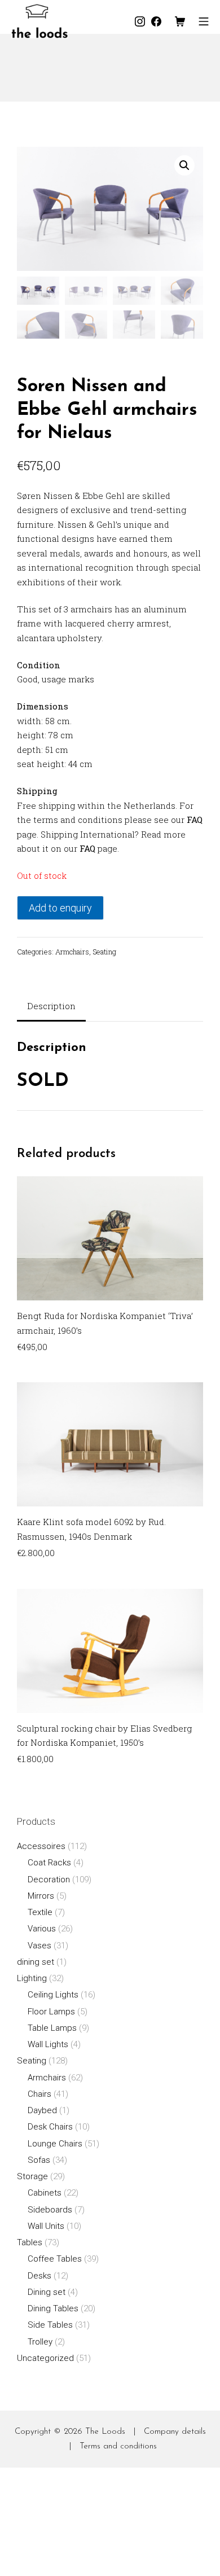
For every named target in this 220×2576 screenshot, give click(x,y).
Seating (104, 952)
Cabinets (45, 2193)
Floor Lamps (51, 2012)
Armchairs (72, 952)
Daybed (42, 2110)
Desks (39, 2276)
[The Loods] (39, 21)
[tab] (51, 1007)
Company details (175, 2432)
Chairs (39, 2094)
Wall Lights (48, 2044)
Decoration (49, 1880)
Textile (40, 1912)
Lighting (32, 1978)
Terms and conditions (118, 2446)
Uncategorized (45, 2358)
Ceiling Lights (53, 1995)
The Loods (105, 2432)
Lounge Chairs (55, 2144)
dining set (36, 1962)
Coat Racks (49, 1863)
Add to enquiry (60, 908)
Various (42, 1929)
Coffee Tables (55, 2259)
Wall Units (46, 2226)
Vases (39, 1946)
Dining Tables (53, 2308)
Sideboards (50, 2210)
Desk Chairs (50, 2127)
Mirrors (41, 1896)
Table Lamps (52, 2028)
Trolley (40, 2342)
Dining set (47, 2292)
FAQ (195, 820)
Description (51, 1006)
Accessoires (41, 1846)
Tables (30, 2242)
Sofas (39, 2160)
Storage (32, 2176)
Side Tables (50, 2325)
